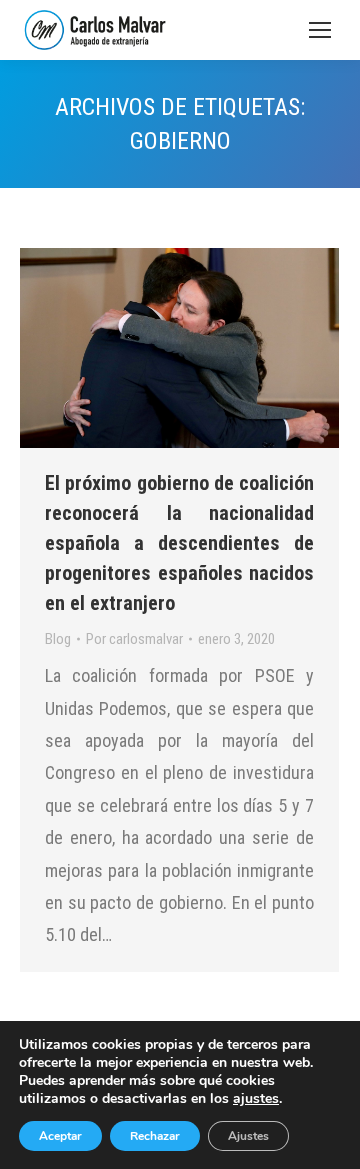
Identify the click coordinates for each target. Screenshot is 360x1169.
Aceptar (60, 1136)
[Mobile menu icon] (320, 30)
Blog (58, 639)
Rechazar (155, 1136)
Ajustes (248, 1136)
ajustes (256, 1099)
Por (134, 639)
